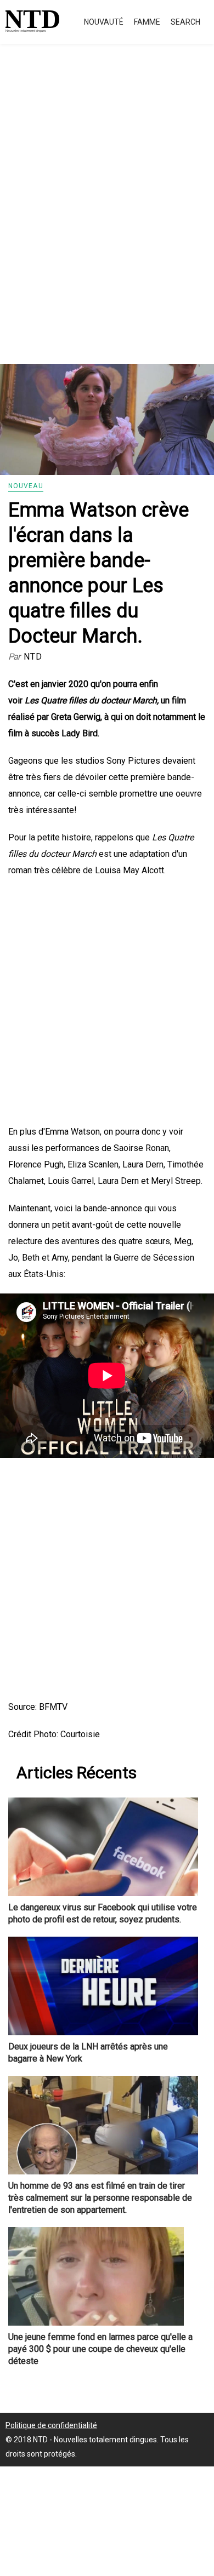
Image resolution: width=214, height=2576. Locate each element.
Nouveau (26, 486)
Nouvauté (104, 22)
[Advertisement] (107, 216)
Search (185, 22)
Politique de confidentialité (51, 2425)
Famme (147, 22)
